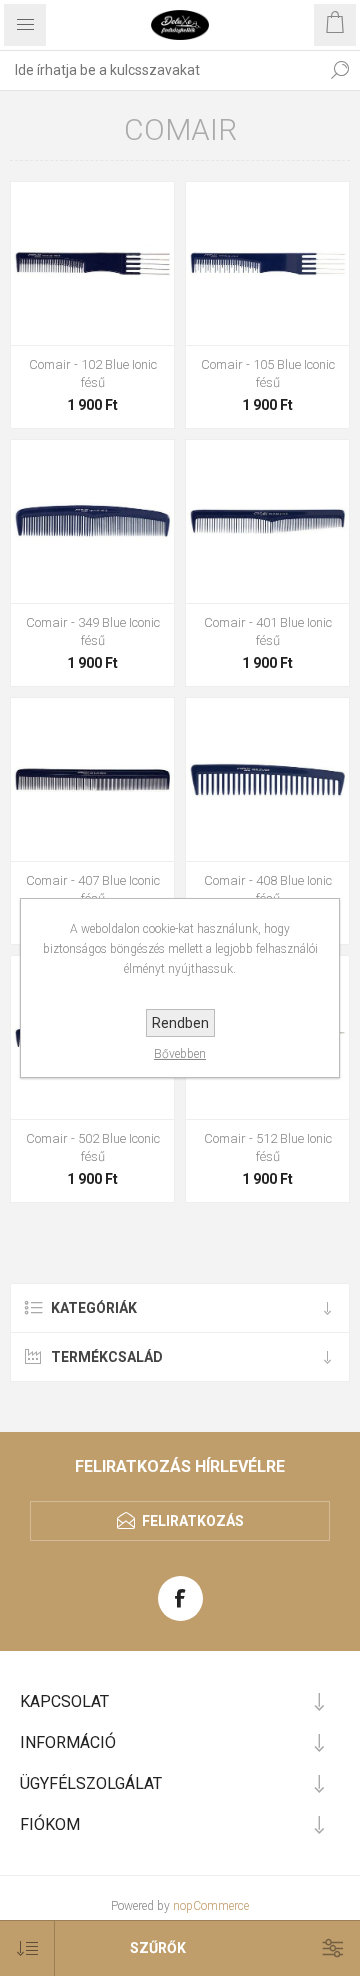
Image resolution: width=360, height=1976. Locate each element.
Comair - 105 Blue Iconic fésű (268, 373)
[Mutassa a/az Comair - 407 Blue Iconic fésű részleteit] (92, 779)
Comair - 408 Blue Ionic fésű (268, 889)
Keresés (340, 70)
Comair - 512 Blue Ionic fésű (268, 1147)
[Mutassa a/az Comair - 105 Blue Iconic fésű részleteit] (267, 263)
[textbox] (160, 70)
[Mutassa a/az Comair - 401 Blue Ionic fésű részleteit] (267, 521)
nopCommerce (211, 1906)
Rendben (180, 1023)
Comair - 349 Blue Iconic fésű (93, 631)
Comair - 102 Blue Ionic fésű (93, 373)
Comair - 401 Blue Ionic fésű (268, 631)
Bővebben (180, 1054)
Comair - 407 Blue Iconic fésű (93, 889)
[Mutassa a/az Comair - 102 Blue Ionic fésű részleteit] (92, 263)
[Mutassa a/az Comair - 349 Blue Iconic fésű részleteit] (92, 521)
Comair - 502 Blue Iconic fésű (93, 1147)
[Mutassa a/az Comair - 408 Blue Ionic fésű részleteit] (267, 779)
